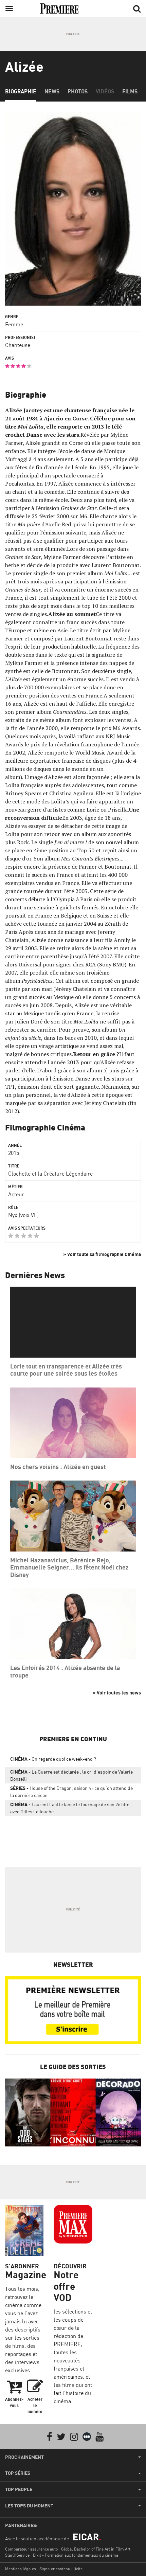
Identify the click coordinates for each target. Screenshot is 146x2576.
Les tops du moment (29, 2506)
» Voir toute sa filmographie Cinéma (102, 1254)
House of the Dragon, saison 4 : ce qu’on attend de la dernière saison (71, 1792)
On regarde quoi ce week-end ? (53, 1759)
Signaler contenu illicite (61, 2569)
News (52, 91)
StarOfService (17, 2555)
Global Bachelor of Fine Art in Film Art (96, 2549)
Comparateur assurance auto (31, 2549)
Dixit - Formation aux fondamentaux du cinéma (76, 2555)
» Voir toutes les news (117, 1693)
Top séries (18, 2473)
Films (130, 91)
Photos (78, 91)
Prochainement (24, 2457)
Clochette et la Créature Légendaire (50, 1174)
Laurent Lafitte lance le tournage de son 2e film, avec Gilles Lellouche (70, 1808)
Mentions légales (21, 2569)
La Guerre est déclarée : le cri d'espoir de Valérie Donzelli (71, 1775)
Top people (19, 2489)
